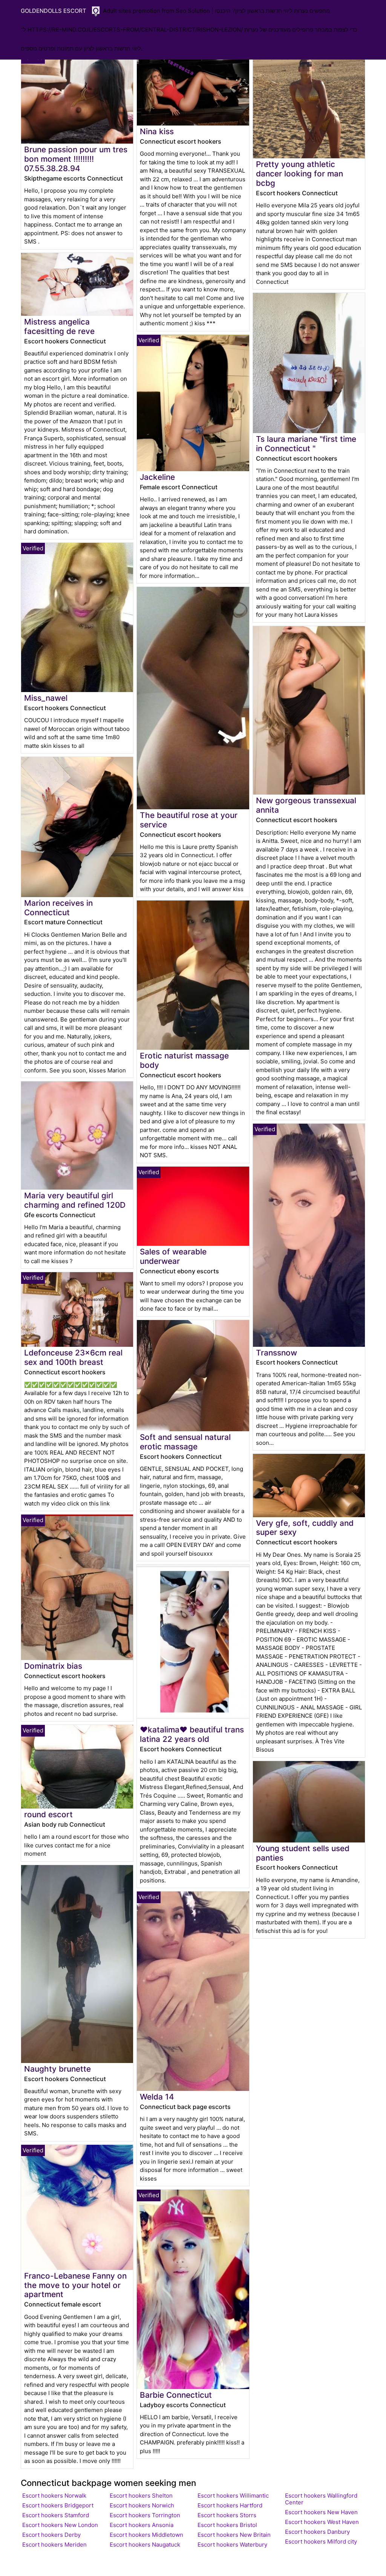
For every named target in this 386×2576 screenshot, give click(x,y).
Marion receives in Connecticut (58, 908)
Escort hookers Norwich (142, 2505)
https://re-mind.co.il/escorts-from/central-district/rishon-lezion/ (135, 30)
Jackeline (157, 477)
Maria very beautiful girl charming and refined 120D (75, 1200)
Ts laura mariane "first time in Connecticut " (306, 444)
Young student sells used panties (303, 1853)
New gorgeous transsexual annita (306, 805)
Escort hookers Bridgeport (58, 2505)
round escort (48, 1814)
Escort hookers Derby (51, 2535)
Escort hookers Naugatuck (145, 2545)
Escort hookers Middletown (146, 2535)
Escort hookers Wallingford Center (321, 2499)
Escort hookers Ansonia (142, 2525)
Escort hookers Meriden (54, 2545)
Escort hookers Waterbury (232, 2545)
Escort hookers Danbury (317, 2532)
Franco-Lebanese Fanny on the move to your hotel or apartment (75, 2285)
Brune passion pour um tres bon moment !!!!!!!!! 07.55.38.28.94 (76, 159)
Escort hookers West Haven (322, 2522)
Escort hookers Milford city (321, 2542)
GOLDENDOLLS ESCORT (54, 11)
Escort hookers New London (60, 2525)
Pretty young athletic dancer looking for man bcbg (299, 174)
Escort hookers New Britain (234, 2535)
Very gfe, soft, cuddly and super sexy (305, 1528)
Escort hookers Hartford (230, 2505)
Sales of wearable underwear (173, 1256)
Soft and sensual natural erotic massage (185, 1442)
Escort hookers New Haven (321, 2512)
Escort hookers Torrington (145, 2515)
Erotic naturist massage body (184, 1060)
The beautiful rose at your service (189, 820)
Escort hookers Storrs (227, 2515)
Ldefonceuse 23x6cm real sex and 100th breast (73, 1357)
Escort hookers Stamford (56, 2515)
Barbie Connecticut (176, 2395)
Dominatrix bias (53, 1666)
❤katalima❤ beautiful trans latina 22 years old (192, 1734)
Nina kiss (157, 131)
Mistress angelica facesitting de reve (59, 326)
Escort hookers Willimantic (233, 2496)
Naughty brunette (57, 2069)
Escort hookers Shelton (141, 2496)
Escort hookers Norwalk (54, 2496)
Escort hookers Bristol (227, 2525)
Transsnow (276, 1353)
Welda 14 (157, 2097)
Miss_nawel (46, 698)
